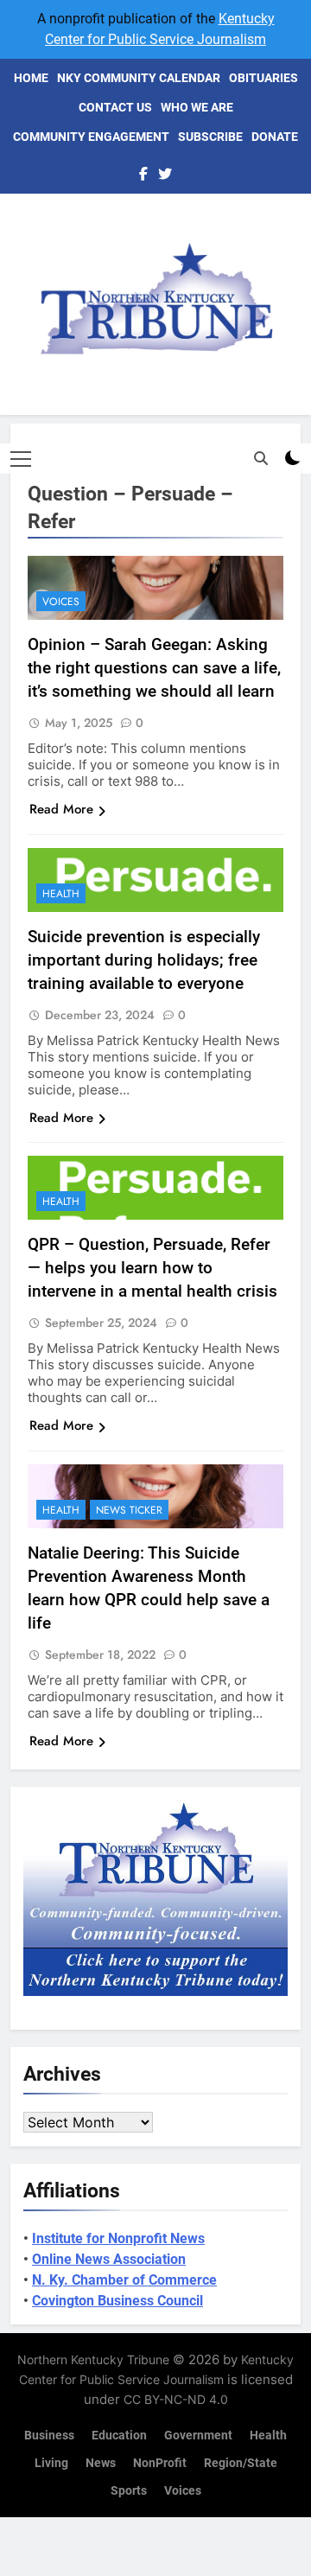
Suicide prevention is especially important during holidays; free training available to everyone (144, 960)
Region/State (241, 2463)
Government (198, 2436)
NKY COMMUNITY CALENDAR (139, 78)
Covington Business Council (117, 2301)
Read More (61, 809)
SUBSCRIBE (210, 137)
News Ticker (129, 1510)
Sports (129, 2491)
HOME (31, 78)
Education (119, 2436)
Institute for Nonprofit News (118, 2238)
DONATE (275, 137)
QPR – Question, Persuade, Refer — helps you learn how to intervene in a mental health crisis (152, 1268)
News (101, 2463)
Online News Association (109, 2259)
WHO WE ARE (197, 107)
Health (61, 894)
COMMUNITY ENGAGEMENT (91, 137)
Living (51, 2463)
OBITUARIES (263, 78)
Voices (61, 602)
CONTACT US (115, 107)
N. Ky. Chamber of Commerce (124, 2280)
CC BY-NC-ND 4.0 (176, 2399)
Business (49, 2436)
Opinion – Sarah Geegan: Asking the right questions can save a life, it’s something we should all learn (154, 668)
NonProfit (160, 2463)
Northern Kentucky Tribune (93, 2359)
